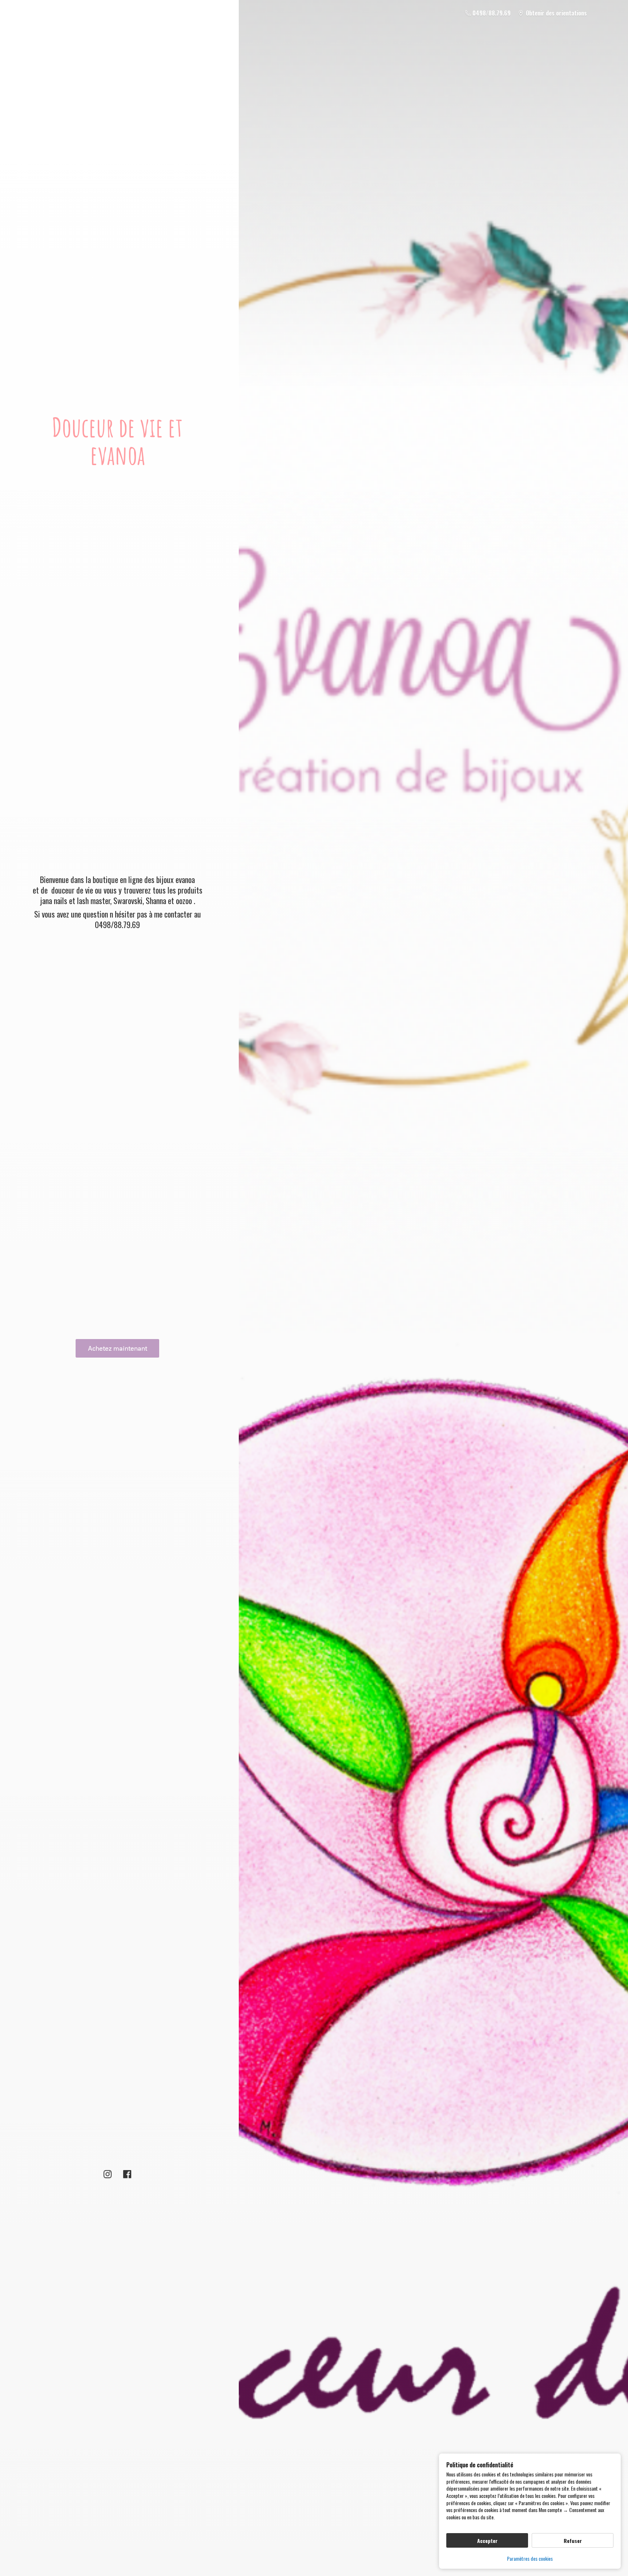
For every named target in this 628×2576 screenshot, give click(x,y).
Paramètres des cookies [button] (530, 2558)
